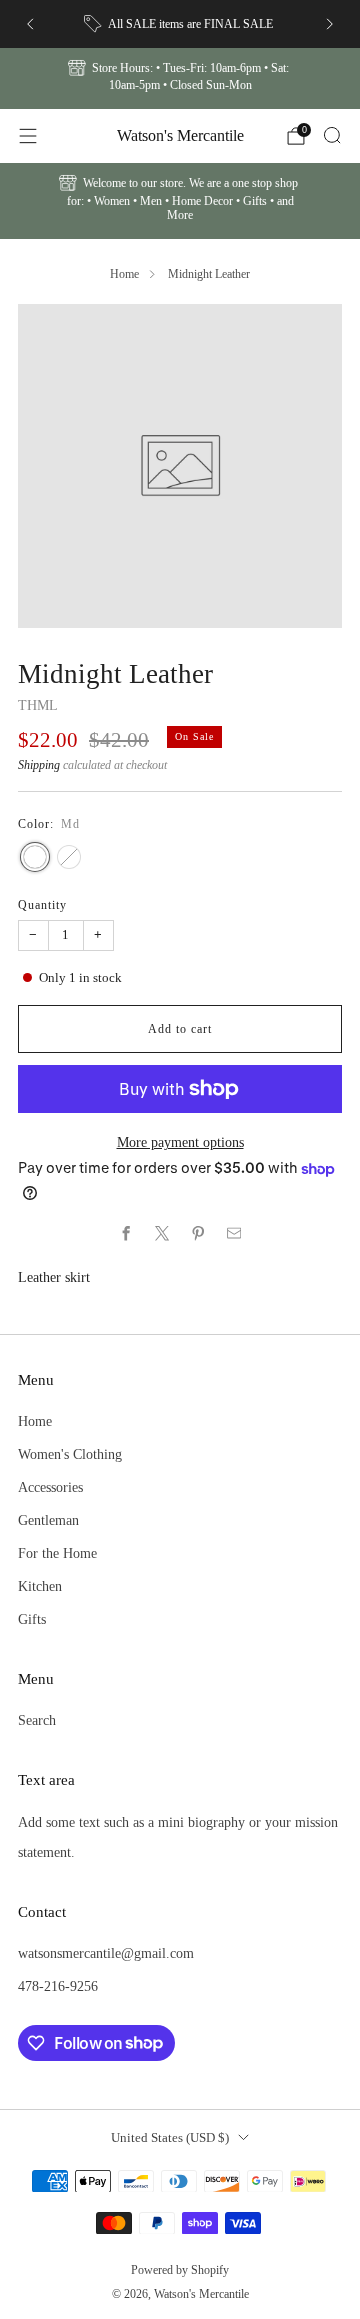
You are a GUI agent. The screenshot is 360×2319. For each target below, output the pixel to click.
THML (38, 705)
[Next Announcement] (330, 24)
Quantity (42, 905)
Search (37, 1720)
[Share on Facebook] (126, 1234)
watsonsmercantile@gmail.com (106, 1953)
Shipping (39, 765)
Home (124, 274)
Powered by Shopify (180, 2270)
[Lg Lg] (69, 857)
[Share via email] (234, 1234)
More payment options (180, 1142)
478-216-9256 (58, 1986)
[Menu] (28, 136)
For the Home (57, 1553)
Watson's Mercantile (180, 135)
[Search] (332, 135)
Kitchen (40, 1586)
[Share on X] (162, 1234)
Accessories (50, 1487)
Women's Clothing (70, 1454)
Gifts (32, 1619)
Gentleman (48, 1520)
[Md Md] (35, 857)
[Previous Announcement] (30, 24)
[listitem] (180, 24)
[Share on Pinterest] (198, 1234)
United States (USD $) (170, 2137)
